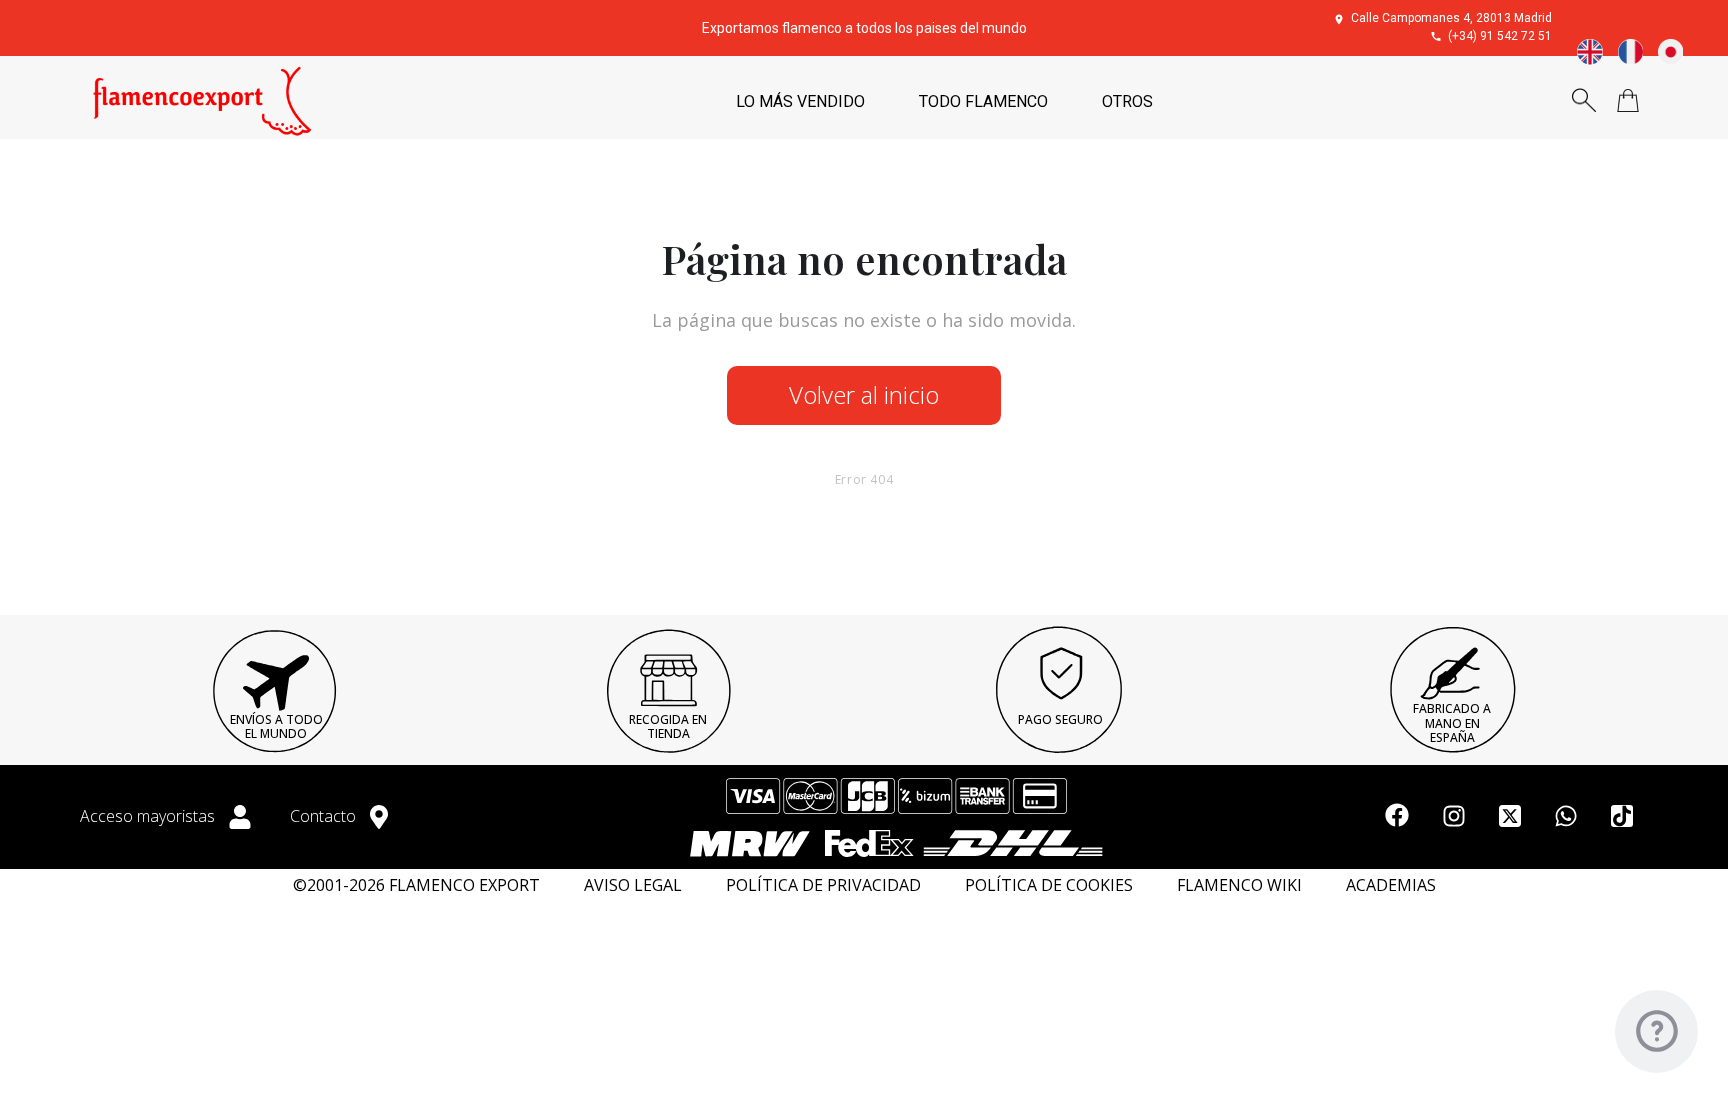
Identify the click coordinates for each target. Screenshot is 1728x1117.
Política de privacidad (823, 885)
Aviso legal (633, 885)
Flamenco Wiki (1239, 885)
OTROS (1127, 101)
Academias (1391, 885)
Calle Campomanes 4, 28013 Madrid (1451, 18)
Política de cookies (1049, 885)
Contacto (325, 816)
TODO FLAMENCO (983, 101)
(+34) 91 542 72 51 (1500, 36)
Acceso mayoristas (149, 816)
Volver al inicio (864, 394)
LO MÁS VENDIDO (800, 101)
